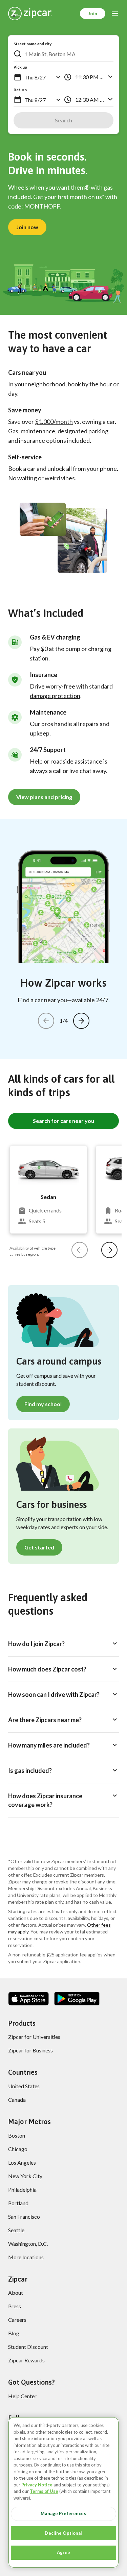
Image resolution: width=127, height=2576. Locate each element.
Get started (39, 1547)
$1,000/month (54, 422)
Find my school (43, 1404)
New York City (25, 2176)
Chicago (18, 2149)
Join (93, 13)
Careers (17, 2320)
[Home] (30, 14)
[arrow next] (81, 1021)
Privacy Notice (37, 2485)
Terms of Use (44, 2491)
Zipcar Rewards (26, 2360)
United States (24, 2086)
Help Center (22, 2396)
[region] (63, 2492)
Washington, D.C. (28, 2244)
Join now (27, 227)
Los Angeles (22, 2162)
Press (15, 2306)
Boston (17, 2135)
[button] (18, 77)
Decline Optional (63, 2533)
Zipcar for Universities (34, 2037)
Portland (18, 2203)
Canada (17, 2100)
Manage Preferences (63, 2513)
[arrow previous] (46, 1021)
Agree (64, 2552)
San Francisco (24, 2217)
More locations (26, 2257)
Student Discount (28, 2347)
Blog (14, 2333)
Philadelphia (22, 2189)
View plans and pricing (44, 797)
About (16, 2293)
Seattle (16, 2230)
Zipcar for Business (30, 2050)
